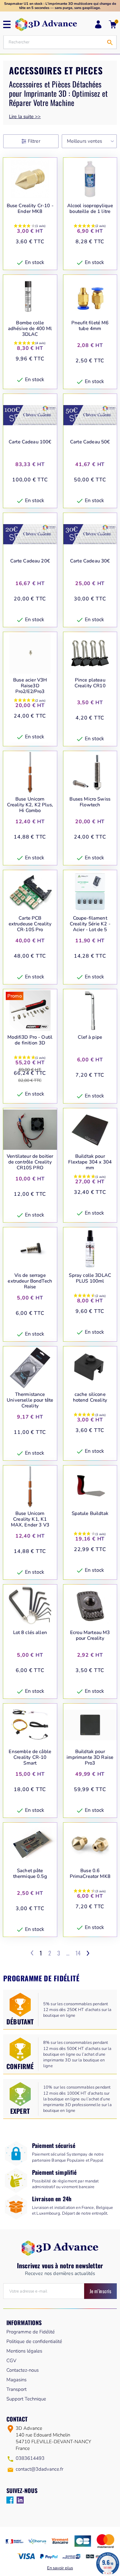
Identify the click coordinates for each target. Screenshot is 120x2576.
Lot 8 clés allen (30, 1633)
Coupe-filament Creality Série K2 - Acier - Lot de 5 (90, 924)
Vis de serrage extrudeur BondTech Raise (30, 1281)
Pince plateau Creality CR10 (90, 683)
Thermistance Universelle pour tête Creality (30, 1400)
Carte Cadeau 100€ (30, 442)
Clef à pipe (90, 1037)
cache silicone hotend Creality (90, 1397)
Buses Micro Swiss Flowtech (90, 802)
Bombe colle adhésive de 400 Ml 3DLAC (30, 328)
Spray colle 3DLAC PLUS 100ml (90, 1278)
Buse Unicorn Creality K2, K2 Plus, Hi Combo (30, 805)
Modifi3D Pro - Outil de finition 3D (30, 1040)
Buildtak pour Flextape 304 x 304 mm (90, 1162)
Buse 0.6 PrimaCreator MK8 (90, 1874)
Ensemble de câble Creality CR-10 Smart (30, 1757)
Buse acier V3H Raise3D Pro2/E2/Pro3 (30, 686)
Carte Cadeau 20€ (30, 561)
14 (78, 1953)
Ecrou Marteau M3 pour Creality (90, 1635)
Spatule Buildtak (90, 1514)
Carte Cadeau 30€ (90, 561)
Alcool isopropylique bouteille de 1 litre (90, 209)
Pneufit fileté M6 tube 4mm (90, 326)
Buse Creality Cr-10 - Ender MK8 (30, 209)
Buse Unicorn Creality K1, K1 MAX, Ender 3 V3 (30, 1519)
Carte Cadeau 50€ (90, 442)
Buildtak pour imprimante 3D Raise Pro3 (90, 1757)
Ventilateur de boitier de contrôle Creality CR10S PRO (30, 1162)
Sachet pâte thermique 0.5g (30, 1874)
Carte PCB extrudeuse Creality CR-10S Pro (30, 924)
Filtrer (34, 141)
